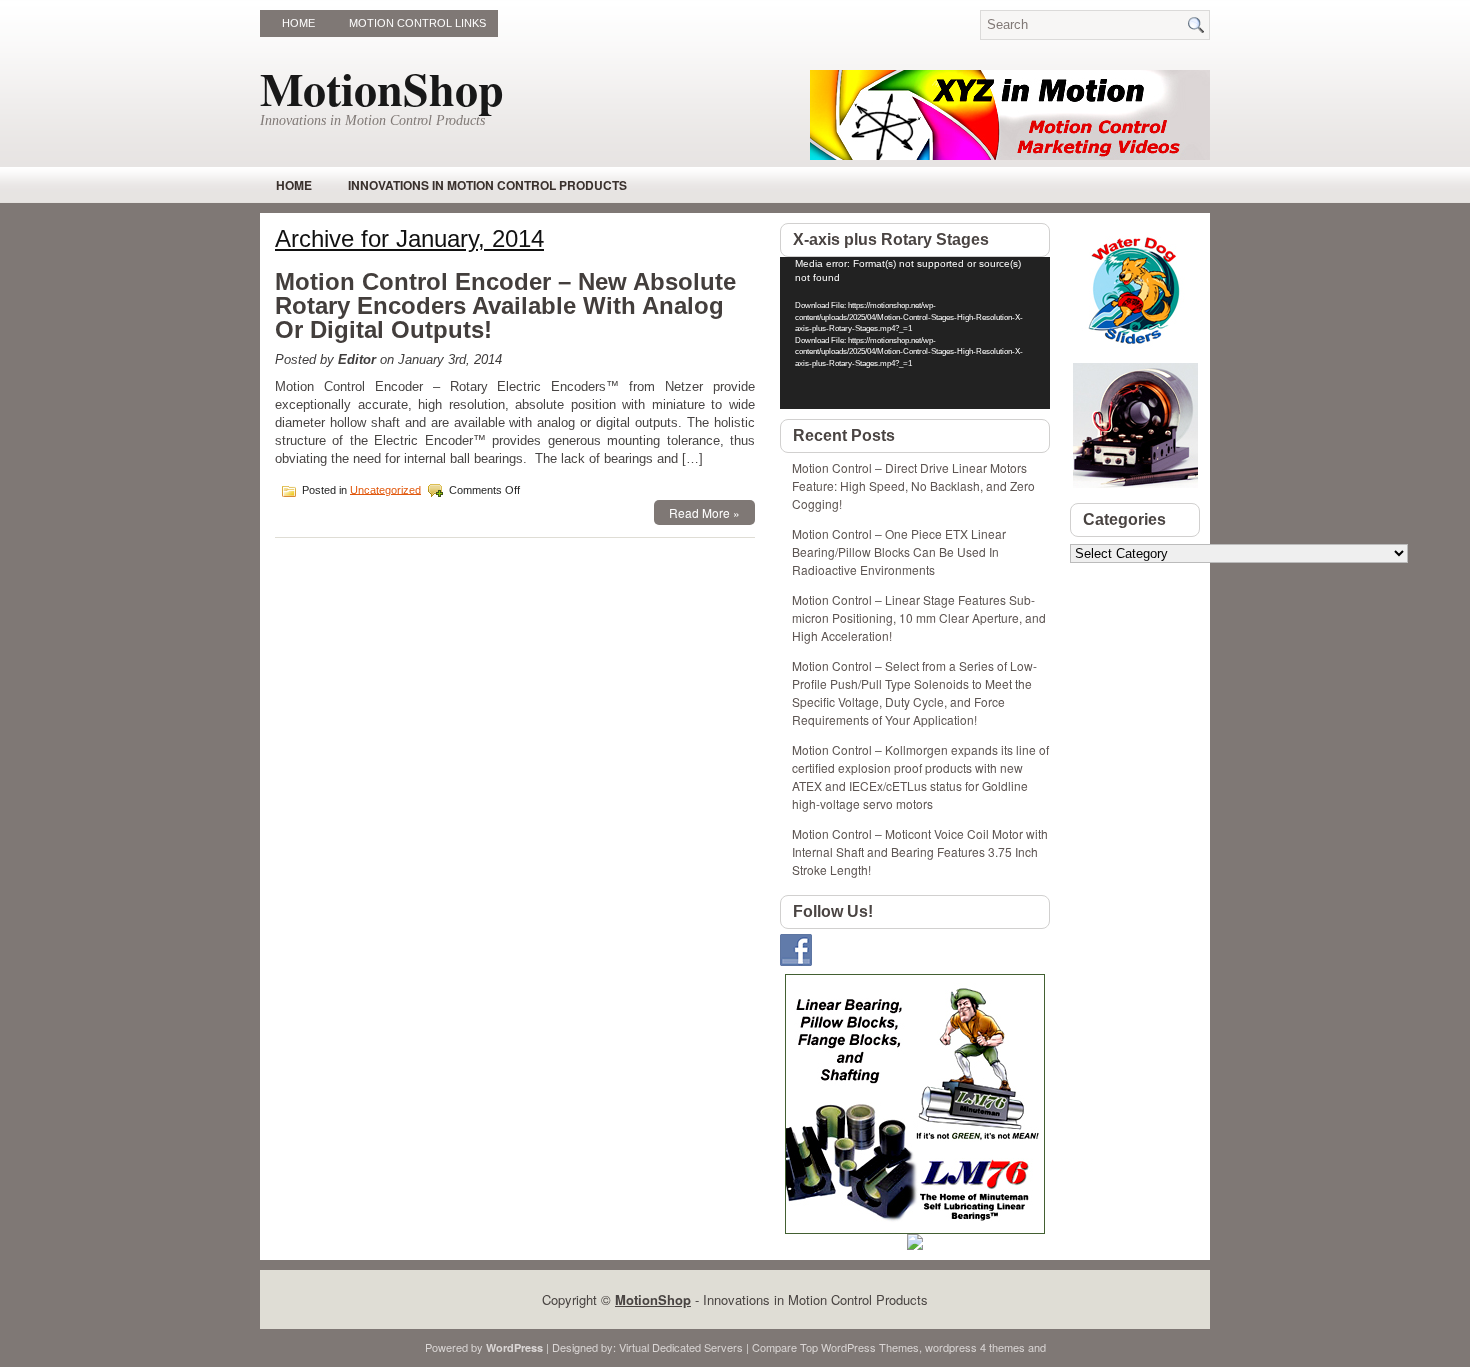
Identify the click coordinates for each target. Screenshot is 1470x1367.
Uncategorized (385, 489)
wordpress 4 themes (975, 1347)
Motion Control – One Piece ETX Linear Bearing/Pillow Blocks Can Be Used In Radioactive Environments (899, 551)
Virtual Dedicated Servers (681, 1347)
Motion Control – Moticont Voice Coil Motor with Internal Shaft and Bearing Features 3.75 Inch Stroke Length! (920, 851)
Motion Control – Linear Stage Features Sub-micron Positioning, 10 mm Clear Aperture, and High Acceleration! (919, 617)
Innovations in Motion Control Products (487, 185)
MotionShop (382, 88)
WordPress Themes (870, 1347)
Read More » (704, 512)
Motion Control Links (417, 23)
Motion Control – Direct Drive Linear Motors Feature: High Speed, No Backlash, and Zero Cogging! (913, 485)
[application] (915, 333)
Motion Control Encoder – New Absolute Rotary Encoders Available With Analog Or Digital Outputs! (505, 305)
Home (298, 23)
